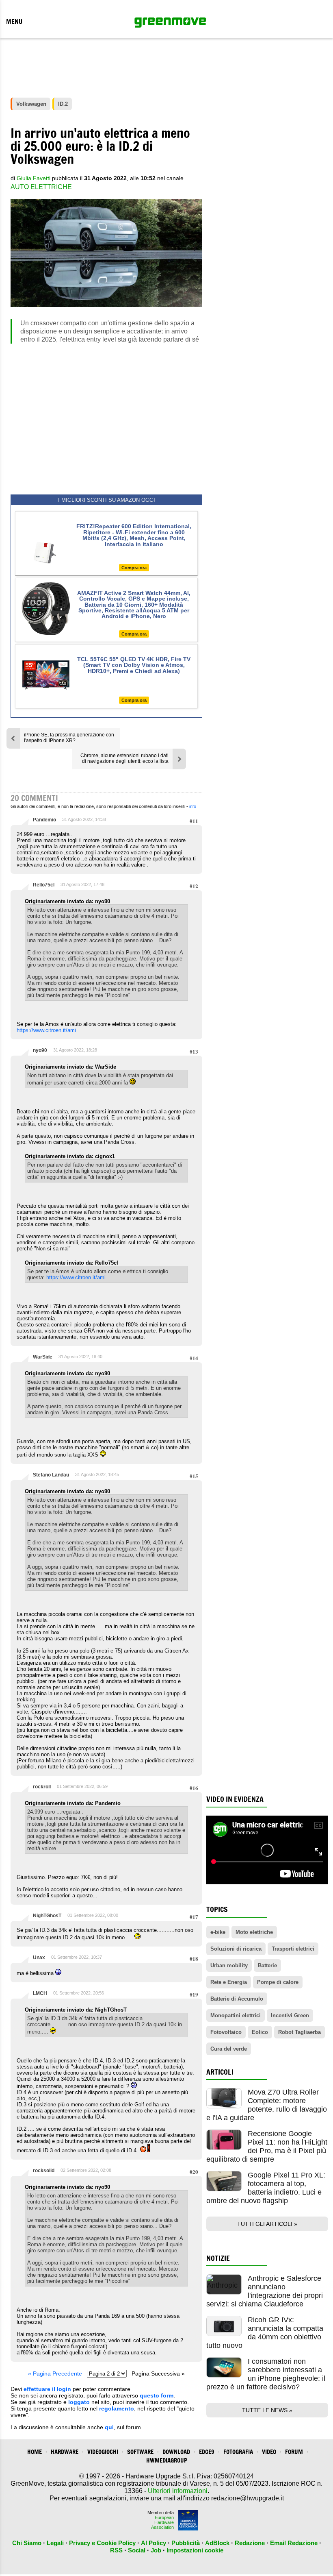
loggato (79, 2402)
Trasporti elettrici (293, 1949)
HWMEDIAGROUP (167, 2460)
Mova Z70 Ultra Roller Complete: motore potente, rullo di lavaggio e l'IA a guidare (267, 2105)
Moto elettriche (254, 1932)
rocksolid (44, 2171)
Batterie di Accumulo (237, 1999)
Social (137, 2550)
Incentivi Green (290, 2015)
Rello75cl (44, 885)
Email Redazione (294, 2543)
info (193, 806)
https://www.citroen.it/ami (46, 1030)
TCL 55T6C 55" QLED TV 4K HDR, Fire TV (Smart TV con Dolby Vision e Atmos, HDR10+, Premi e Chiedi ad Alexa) (134, 665)
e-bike (218, 1932)
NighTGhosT (47, 1916)
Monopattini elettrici (236, 2015)
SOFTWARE (140, 2452)
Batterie (267, 1965)
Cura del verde (229, 2049)
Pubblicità (186, 2543)
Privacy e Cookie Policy (102, 2543)
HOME (35, 2452)
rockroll (42, 1787)
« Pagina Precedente (55, 2373)
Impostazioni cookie (195, 2550)
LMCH (40, 1993)
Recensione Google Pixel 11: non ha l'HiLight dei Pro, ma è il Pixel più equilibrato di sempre (267, 2146)
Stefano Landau (51, 1475)
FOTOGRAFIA (238, 2452)
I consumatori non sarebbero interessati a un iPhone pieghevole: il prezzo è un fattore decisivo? (266, 2374)
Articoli (220, 2072)
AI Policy (154, 2543)
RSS (116, 2550)
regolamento (117, 2408)
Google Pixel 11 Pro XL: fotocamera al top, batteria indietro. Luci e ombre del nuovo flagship (266, 2188)
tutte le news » (267, 2410)
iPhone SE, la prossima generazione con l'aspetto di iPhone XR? (69, 738)
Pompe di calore (278, 1982)
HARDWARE (65, 2452)
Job (156, 2550)
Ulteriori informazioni (178, 2491)
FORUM (294, 2452)
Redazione (250, 2543)
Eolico (260, 2032)
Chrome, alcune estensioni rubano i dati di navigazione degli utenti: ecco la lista (124, 758)
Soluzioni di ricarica (236, 1949)
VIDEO (269, 2452)
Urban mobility (229, 1965)
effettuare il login (47, 2389)
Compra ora (134, 568)
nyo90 (40, 1050)
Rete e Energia (229, 1982)
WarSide (43, 1357)
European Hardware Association (162, 2522)
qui (109, 2427)
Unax (39, 1958)
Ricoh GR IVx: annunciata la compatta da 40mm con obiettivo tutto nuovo (265, 2333)
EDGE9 (207, 2452)
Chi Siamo (27, 2543)
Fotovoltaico (226, 2032)
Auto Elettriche (41, 187)
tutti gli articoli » (267, 2224)
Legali (55, 2543)
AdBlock (217, 2543)
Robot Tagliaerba (299, 2032)
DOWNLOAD (176, 2452)
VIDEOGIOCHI (103, 2452)
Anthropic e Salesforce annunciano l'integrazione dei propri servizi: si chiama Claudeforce (265, 2291)
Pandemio (44, 820)
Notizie (218, 2258)
